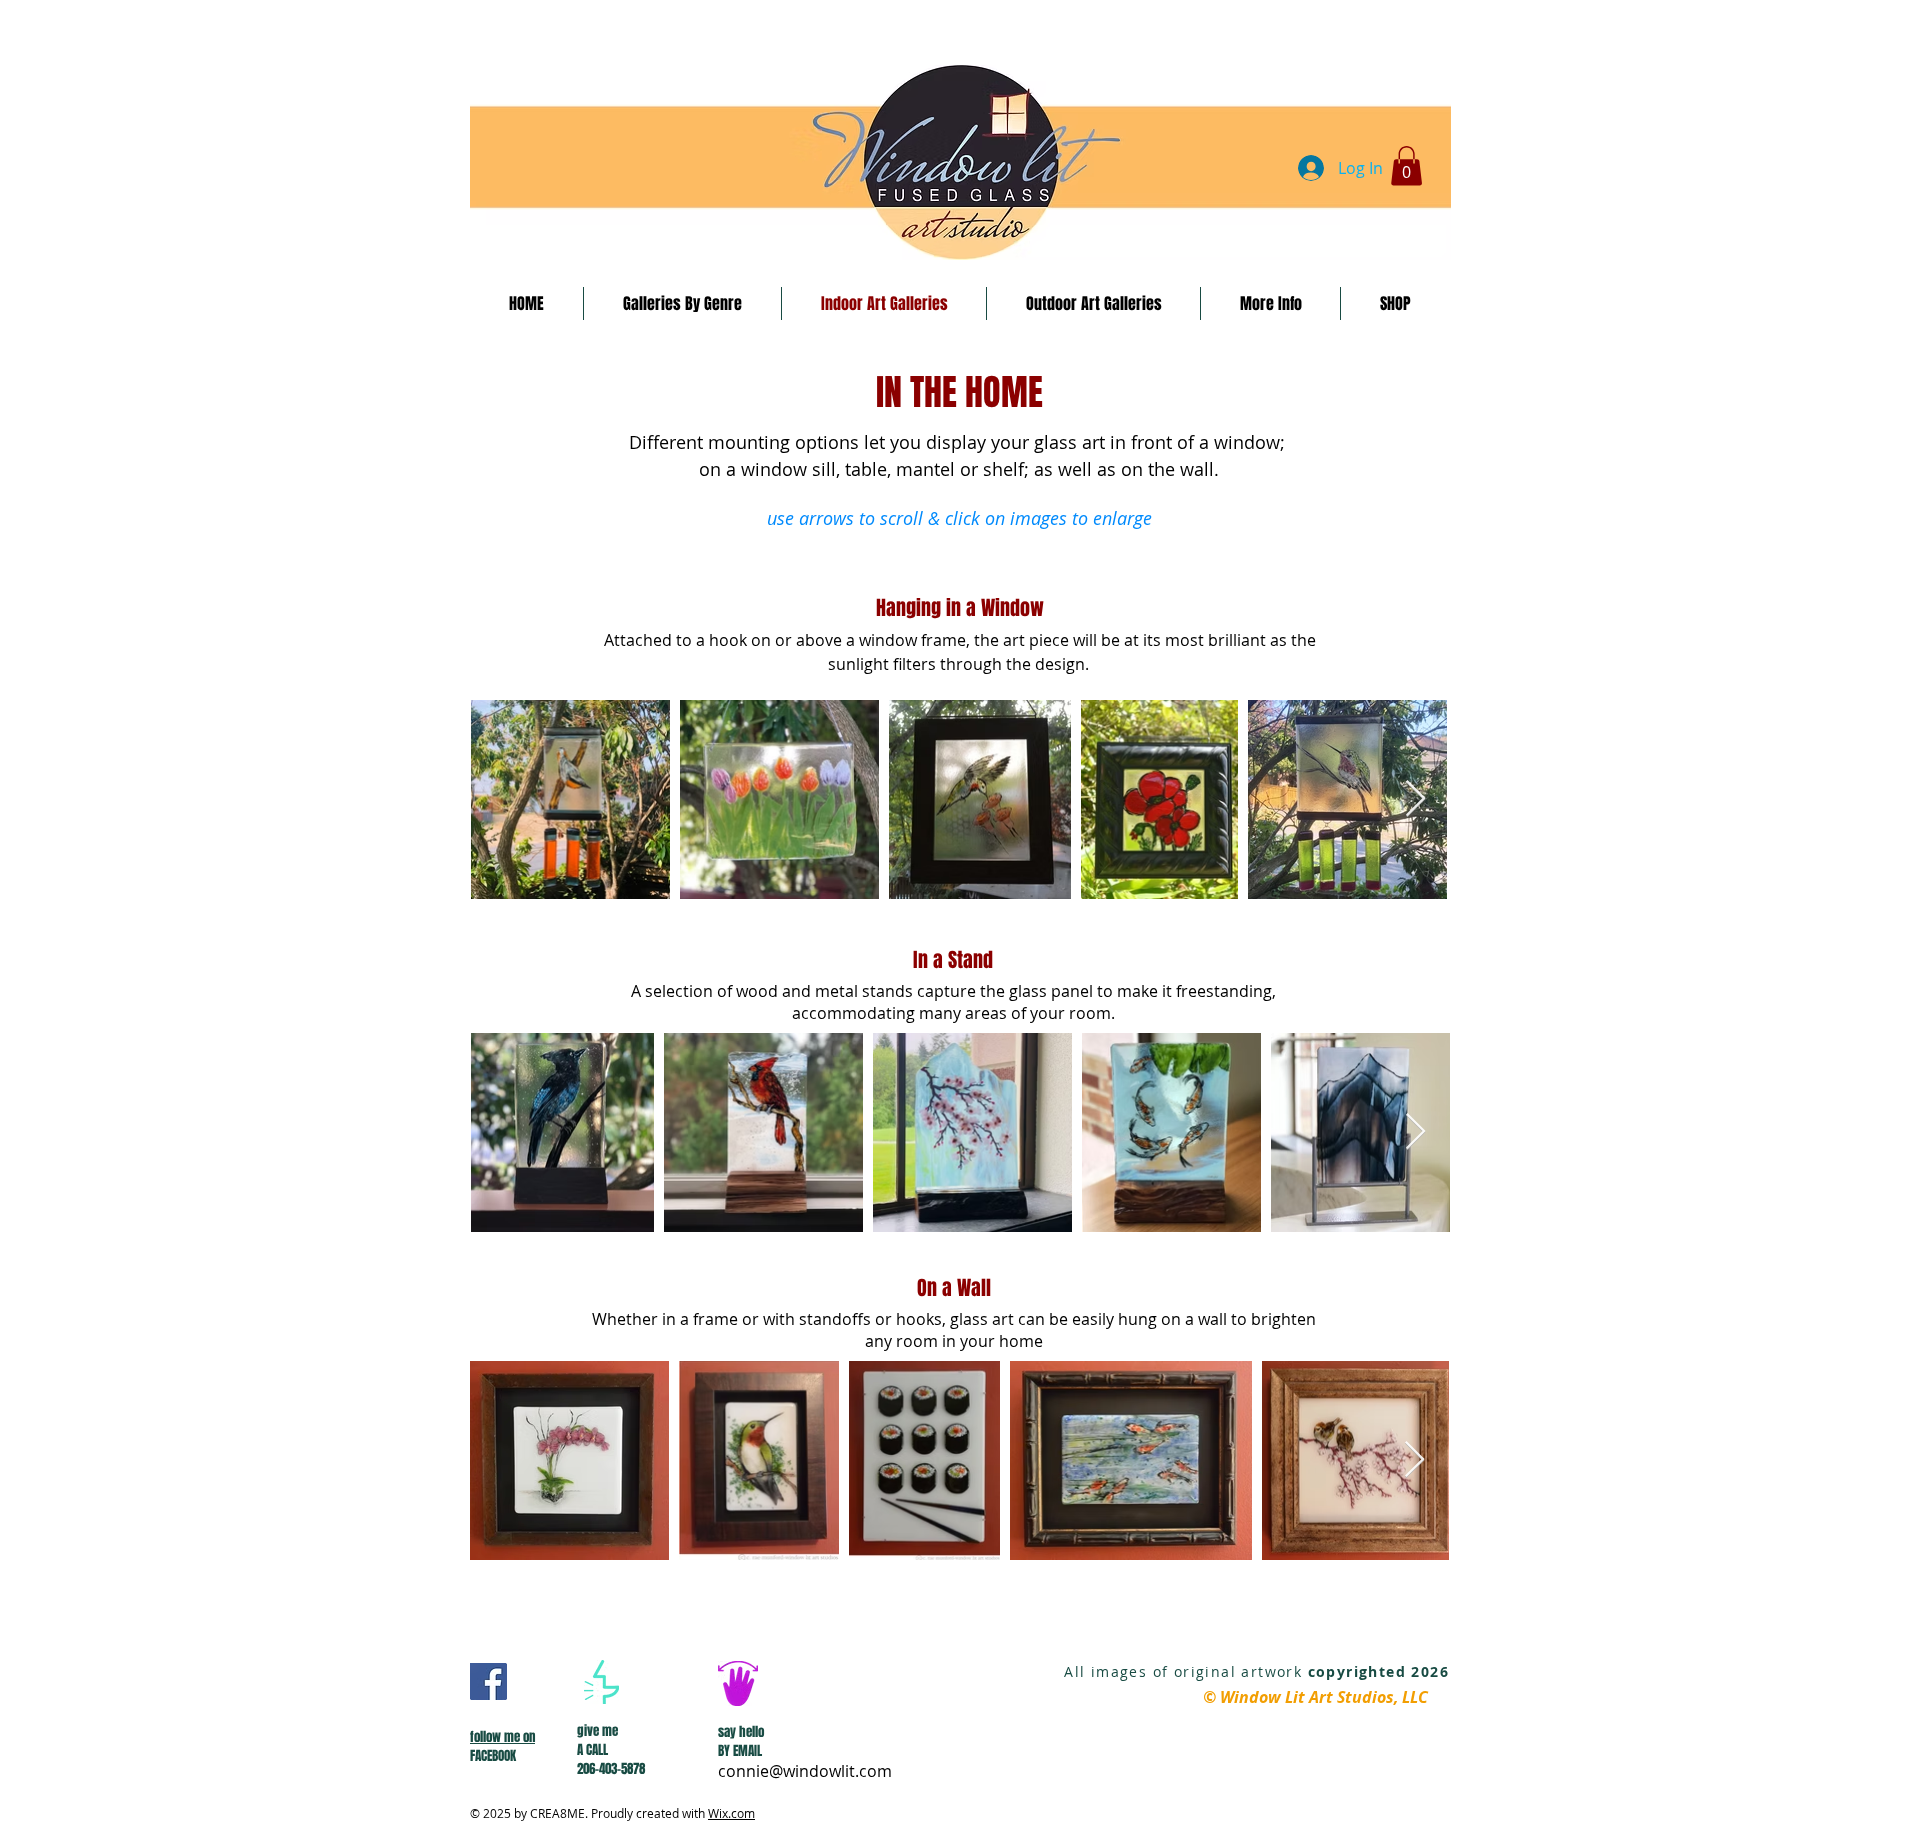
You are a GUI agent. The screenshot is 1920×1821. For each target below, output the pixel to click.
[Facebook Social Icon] (488, 1681)
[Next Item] (1415, 799)
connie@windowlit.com (805, 1771)
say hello (741, 1731)
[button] (1406, 165)
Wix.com (731, 1813)
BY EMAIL (740, 1750)
